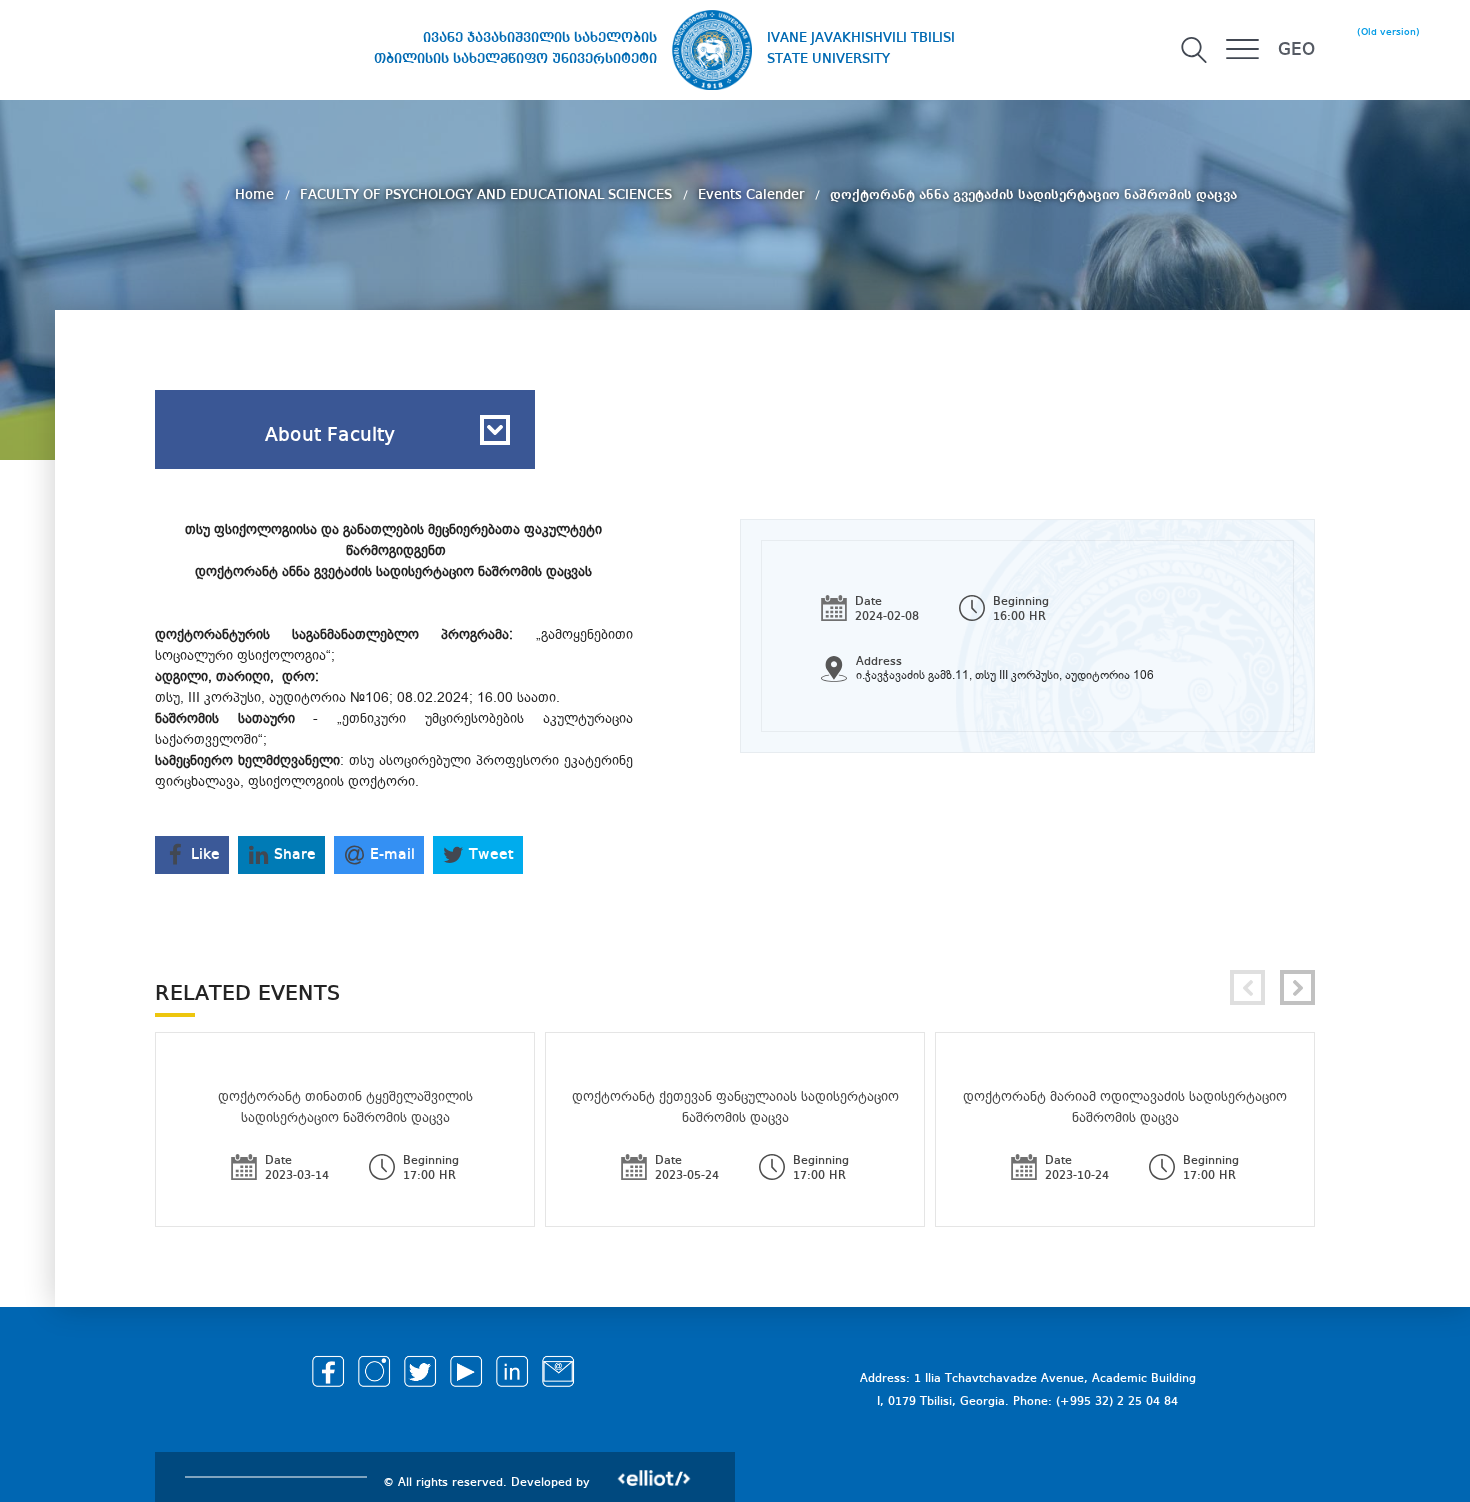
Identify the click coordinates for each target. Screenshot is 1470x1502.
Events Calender (753, 195)
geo (1296, 50)
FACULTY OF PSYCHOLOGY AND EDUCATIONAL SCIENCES (488, 195)
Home (256, 195)
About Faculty (330, 436)
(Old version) (1388, 32)
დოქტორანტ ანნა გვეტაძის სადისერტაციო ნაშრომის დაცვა (1033, 195)
